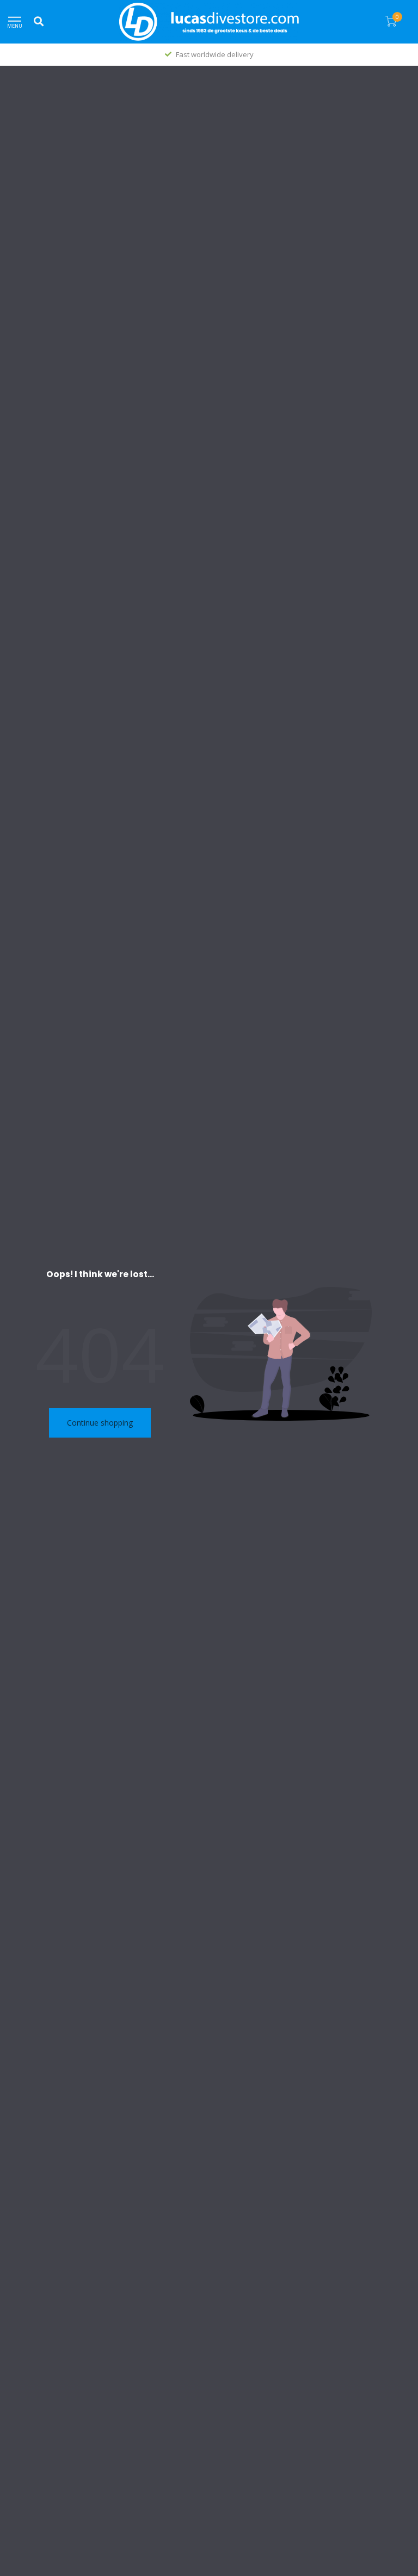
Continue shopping (100, 1423)
